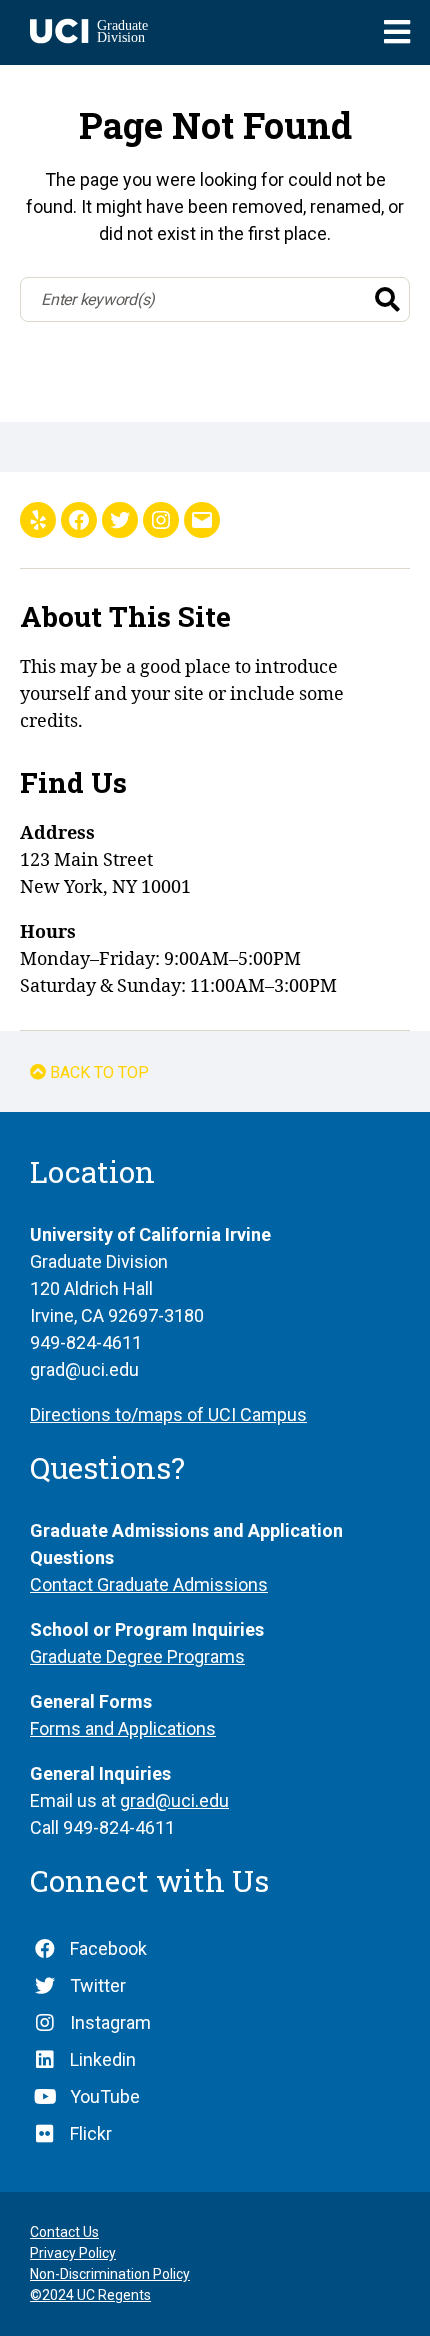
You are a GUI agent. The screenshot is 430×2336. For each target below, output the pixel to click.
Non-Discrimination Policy (110, 2274)
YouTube (105, 2096)
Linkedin (103, 2059)
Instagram (110, 2022)
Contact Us (64, 2232)
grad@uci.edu (174, 1800)
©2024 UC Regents (90, 2295)
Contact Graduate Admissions (149, 1584)
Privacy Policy (73, 2253)
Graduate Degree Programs (137, 1656)
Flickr (91, 2133)
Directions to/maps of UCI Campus (168, 1414)
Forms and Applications (123, 1728)
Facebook (108, 1948)
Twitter (98, 1985)
